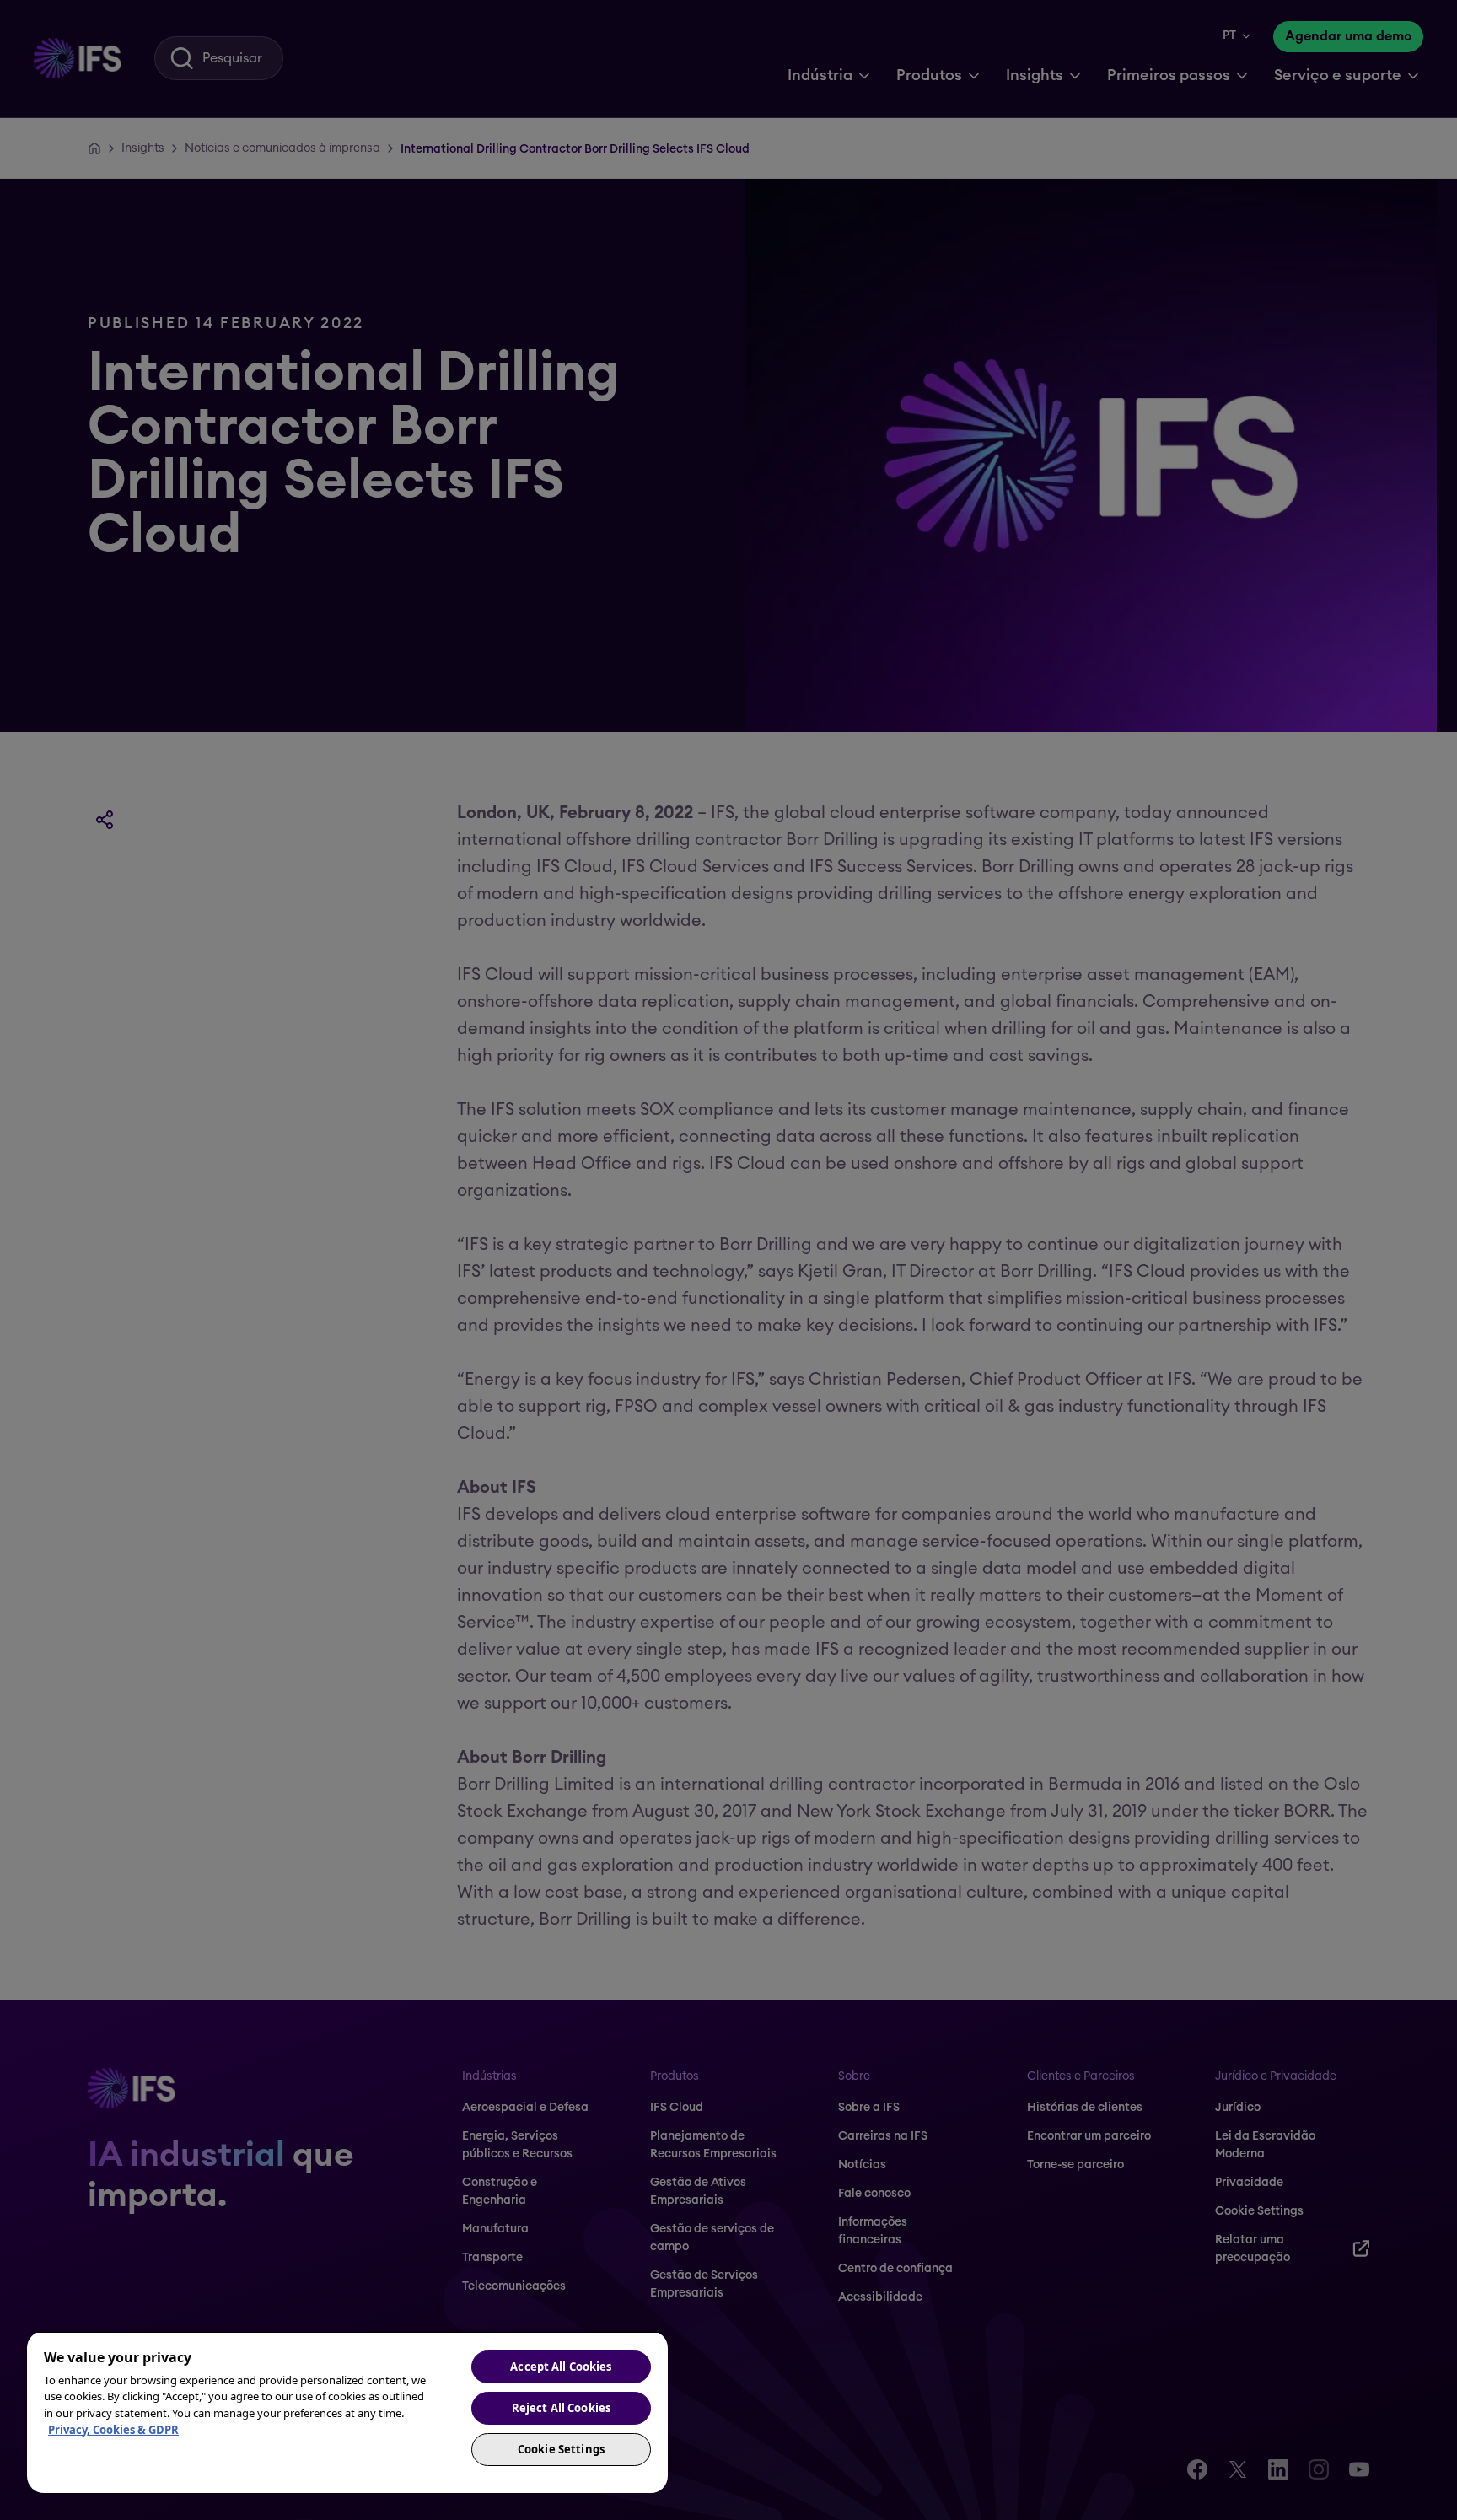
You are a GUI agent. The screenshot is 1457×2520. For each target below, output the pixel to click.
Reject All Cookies (561, 2408)
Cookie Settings (561, 2449)
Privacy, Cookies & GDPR (113, 2430)
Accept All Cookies (561, 2367)
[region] (347, 2412)
